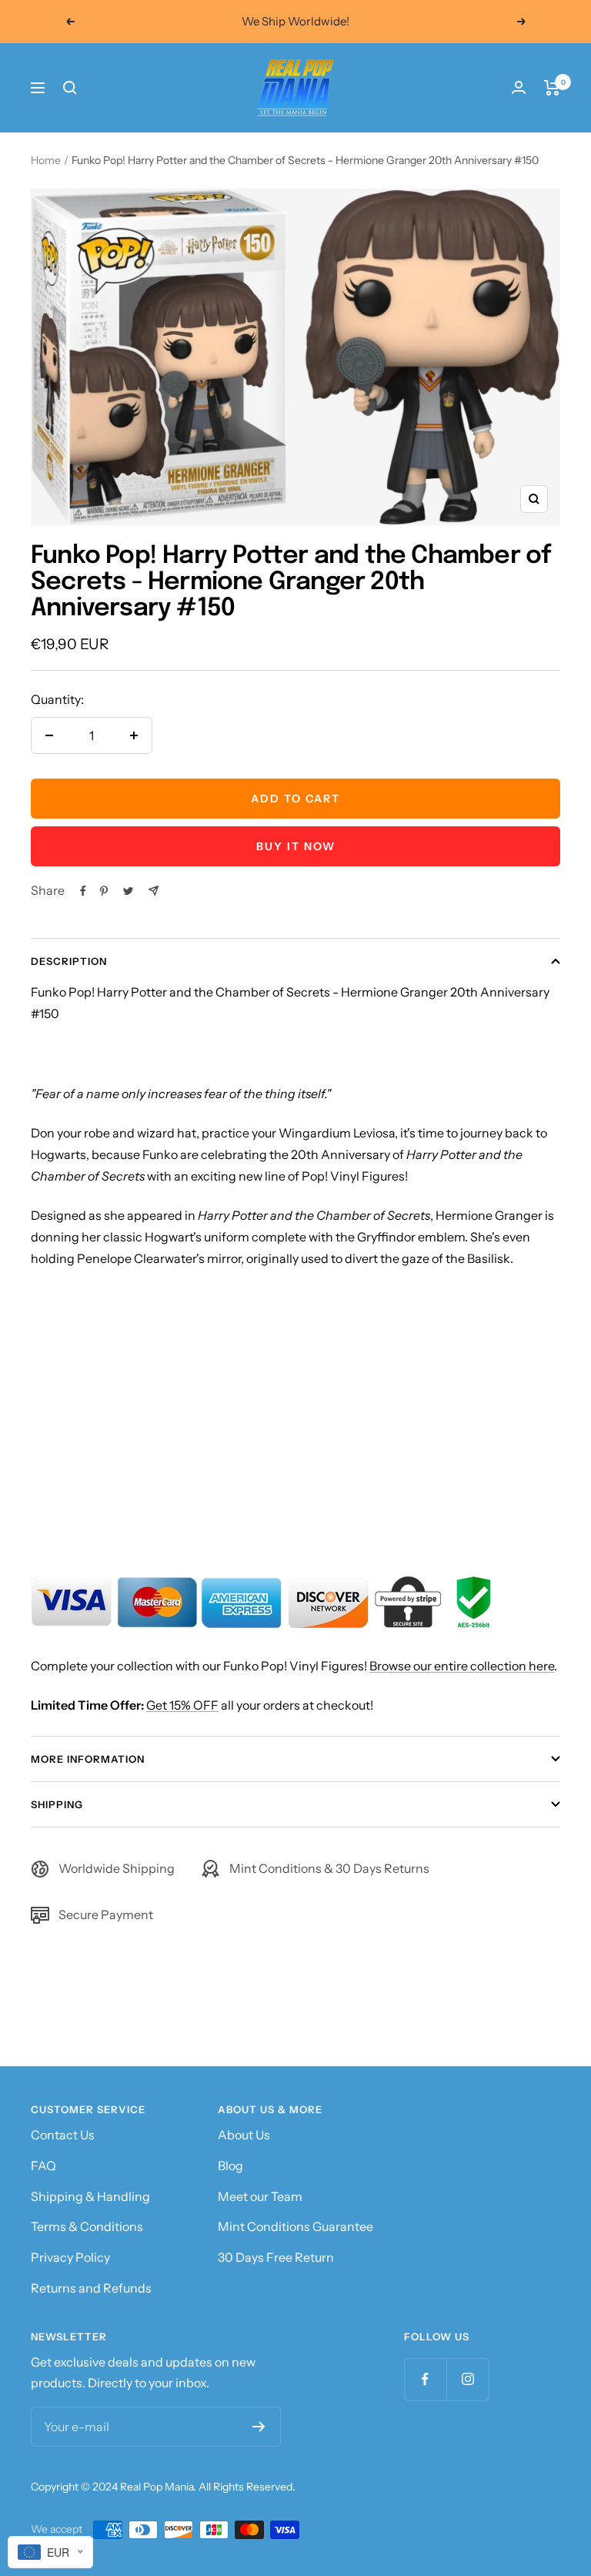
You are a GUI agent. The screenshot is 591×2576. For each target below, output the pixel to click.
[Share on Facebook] (83, 891)
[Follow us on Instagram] (467, 2379)
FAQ (43, 2166)
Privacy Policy (70, 2257)
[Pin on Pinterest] (104, 891)
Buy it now (296, 846)
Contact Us (63, 2135)
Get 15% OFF (182, 1705)
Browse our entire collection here (462, 1666)
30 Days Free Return (276, 2257)
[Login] (519, 87)
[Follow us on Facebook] (425, 2379)
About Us (244, 2135)
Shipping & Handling (90, 2196)
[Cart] (552, 88)
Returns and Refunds (91, 2288)
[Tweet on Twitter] (128, 891)
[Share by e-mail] (154, 891)
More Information (88, 1759)
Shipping (57, 1804)
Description (69, 961)
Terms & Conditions (87, 2226)
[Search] (70, 88)
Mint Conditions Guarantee (295, 2226)
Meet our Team (260, 2196)
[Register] (259, 2427)
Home (46, 160)
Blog (230, 2166)
